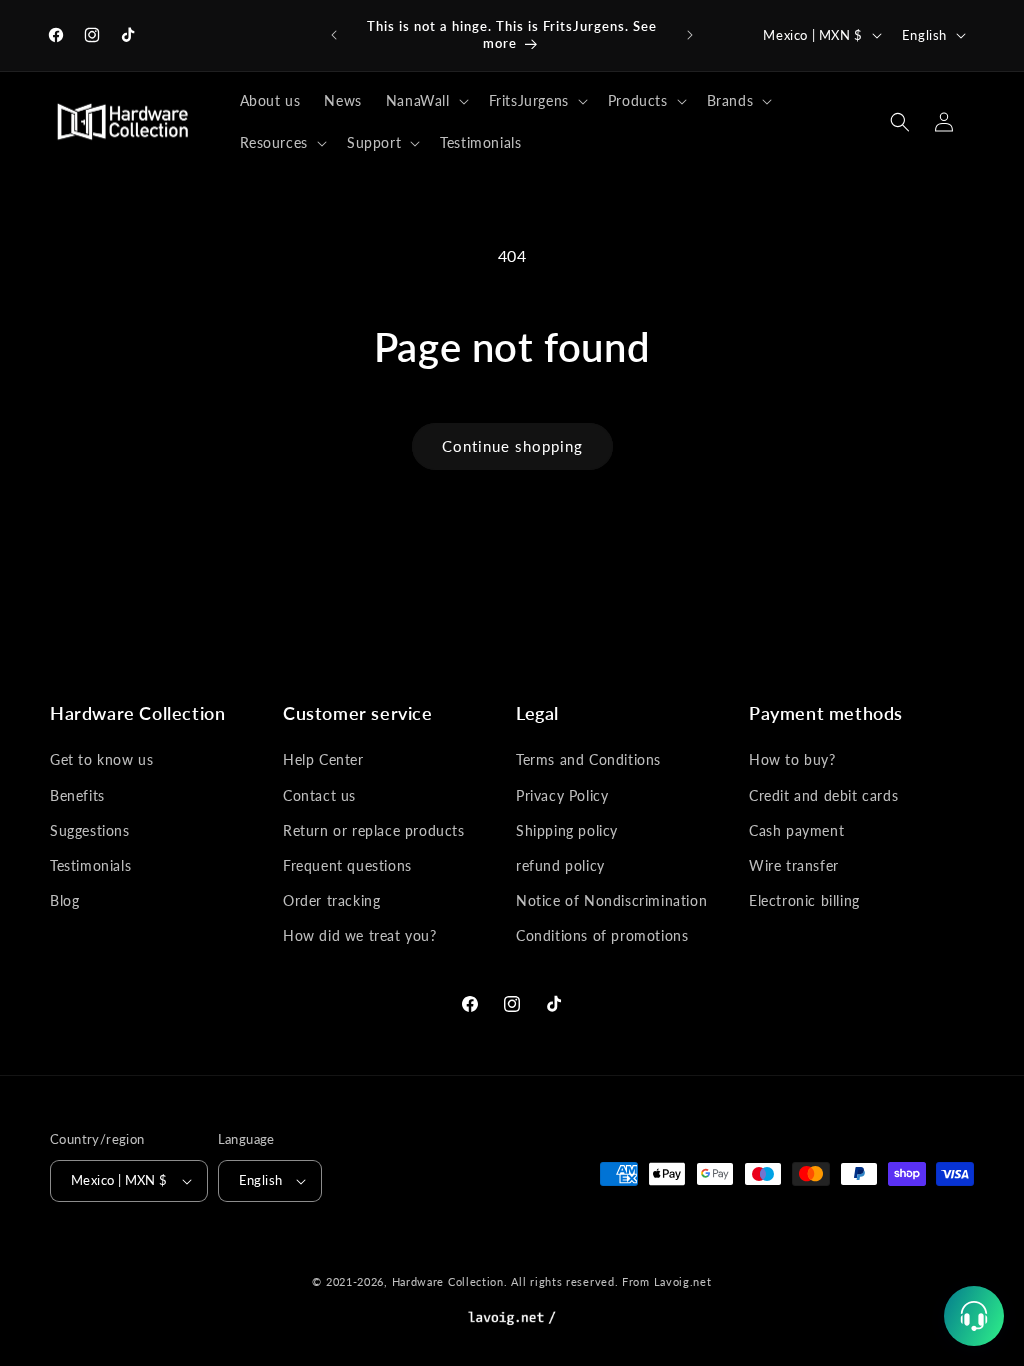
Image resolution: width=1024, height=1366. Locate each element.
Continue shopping (512, 446)
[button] (425, 101)
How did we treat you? (360, 935)
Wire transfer (794, 865)
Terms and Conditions (588, 759)
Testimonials (90, 865)
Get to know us (101, 759)
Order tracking (331, 900)
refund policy (560, 865)
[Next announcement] (690, 35)
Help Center (323, 759)
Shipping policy (567, 830)
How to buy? (792, 759)
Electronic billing (804, 900)
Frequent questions (347, 865)
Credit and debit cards (823, 795)
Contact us (319, 795)
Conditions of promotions (602, 935)
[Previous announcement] (334, 35)
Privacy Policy (562, 795)
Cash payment (796, 830)
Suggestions (90, 830)
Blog (64, 900)
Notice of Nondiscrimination (611, 900)
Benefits (77, 795)
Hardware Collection (448, 1281)
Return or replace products (374, 830)
